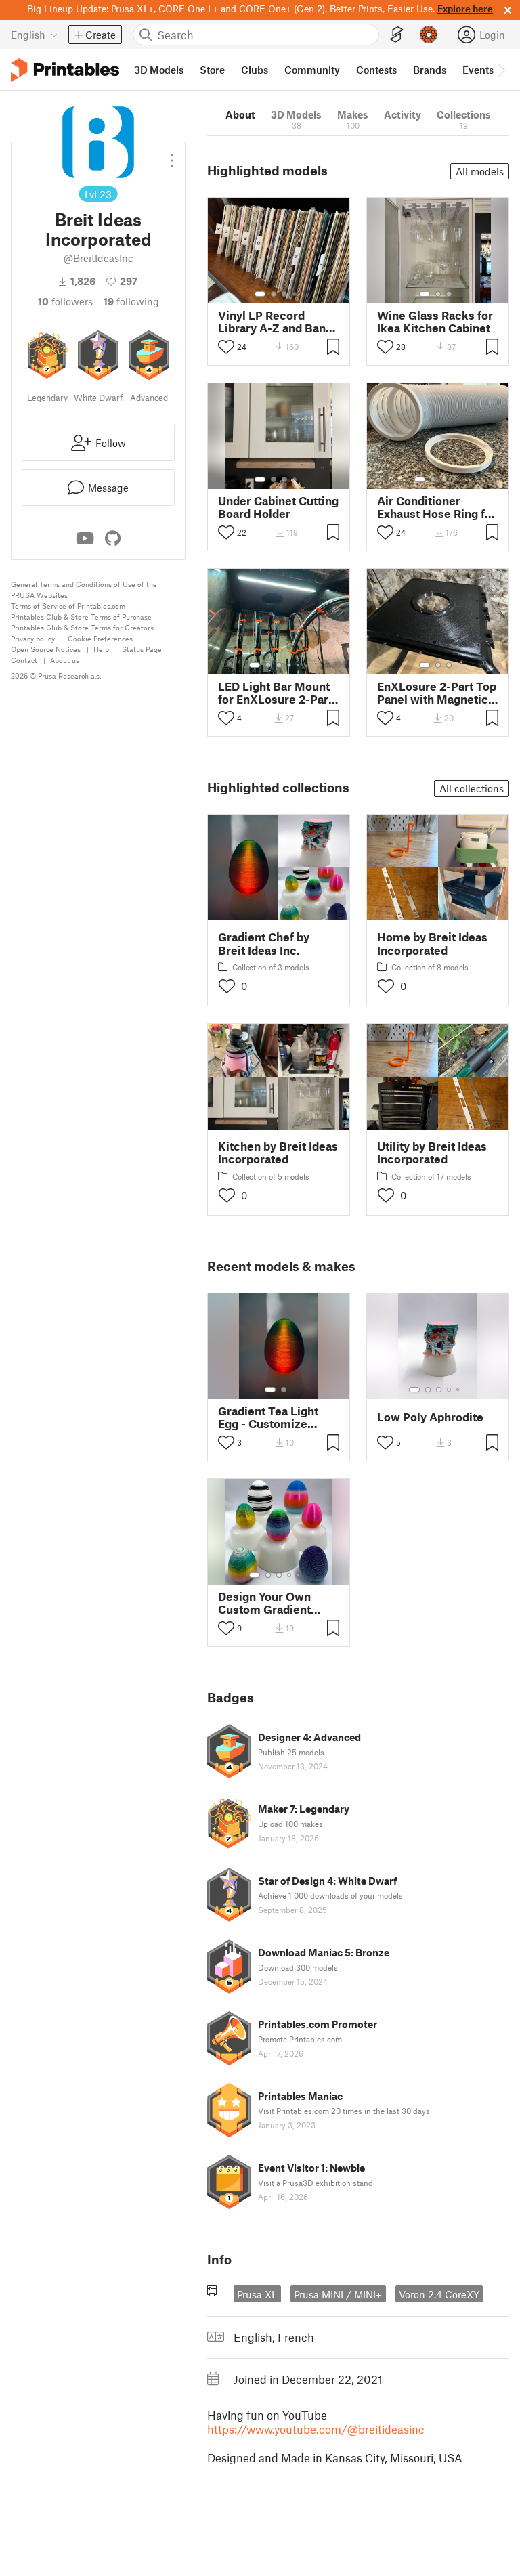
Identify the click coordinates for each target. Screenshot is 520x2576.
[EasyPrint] (397, 35)
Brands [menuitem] (430, 70)
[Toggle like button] (226, 347)
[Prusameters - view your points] (429, 35)
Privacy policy (33, 638)
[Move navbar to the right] (501, 70)
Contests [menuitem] (376, 70)
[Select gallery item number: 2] (274, 294)
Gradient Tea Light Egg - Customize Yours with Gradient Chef (272, 1417)
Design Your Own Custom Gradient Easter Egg (264, 1603)
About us (65, 660)
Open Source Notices (46, 649)
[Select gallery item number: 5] (299, 665)
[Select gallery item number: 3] (284, 294)
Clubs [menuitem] (255, 70)
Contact (24, 660)
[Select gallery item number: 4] (295, 294)
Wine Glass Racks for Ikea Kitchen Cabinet (435, 322)
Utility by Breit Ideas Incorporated (432, 1153)
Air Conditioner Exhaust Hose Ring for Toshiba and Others (437, 507)
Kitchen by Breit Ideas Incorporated (278, 1153)
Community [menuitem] (312, 70)
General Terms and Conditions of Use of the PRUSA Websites (84, 589)
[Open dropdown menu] (172, 155)
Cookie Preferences (100, 638)
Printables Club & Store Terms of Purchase (81, 617)
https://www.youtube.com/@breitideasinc (316, 2429)
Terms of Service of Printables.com (68, 606)
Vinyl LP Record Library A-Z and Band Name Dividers (275, 322)
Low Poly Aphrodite (430, 1417)
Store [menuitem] (212, 70)
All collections (472, 788)
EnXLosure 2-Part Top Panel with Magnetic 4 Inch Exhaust (437, 693)
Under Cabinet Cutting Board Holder (278, 507)
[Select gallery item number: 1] (260, 294)
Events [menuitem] (478, 70)
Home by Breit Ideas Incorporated (432, 943)
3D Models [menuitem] (159, 70)
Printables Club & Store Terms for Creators (82, 627)
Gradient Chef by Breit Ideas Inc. (264, 943)
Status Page (142, 649)
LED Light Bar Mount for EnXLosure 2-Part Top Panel (275, 693)
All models (480, 171)
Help (101, 649)
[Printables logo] (65, 70)
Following (131, 301)
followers (65, 301)
